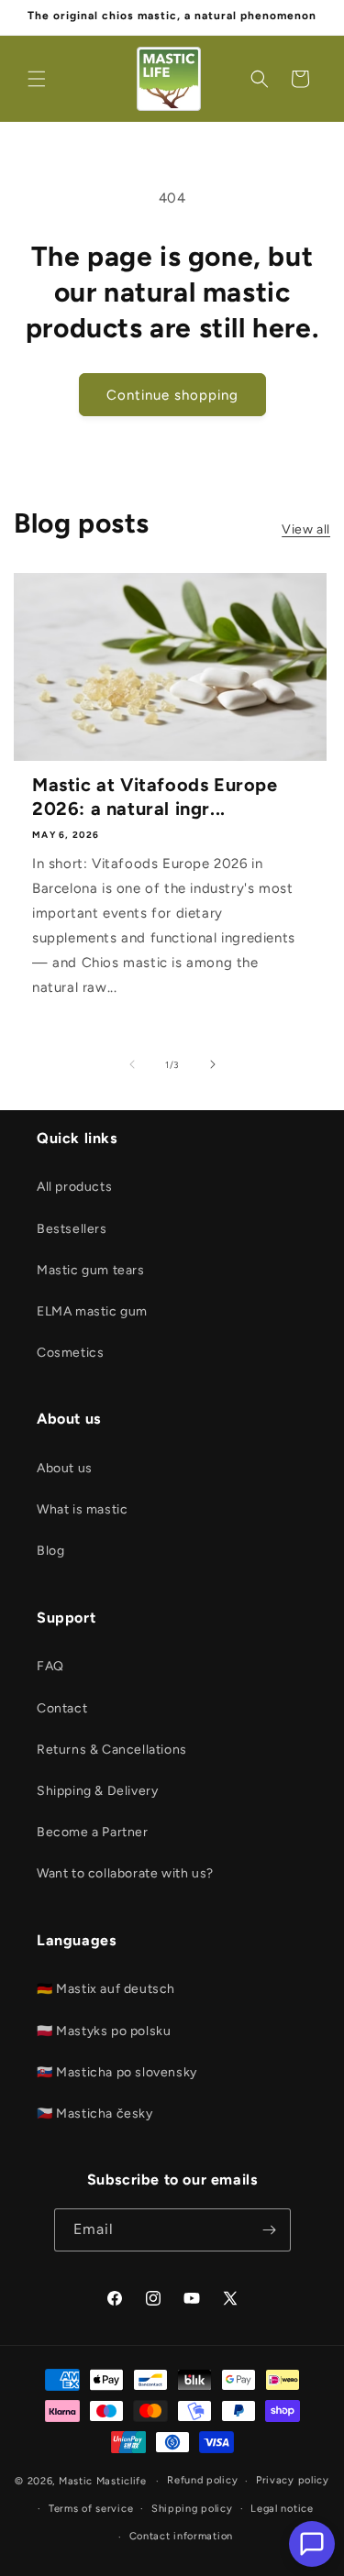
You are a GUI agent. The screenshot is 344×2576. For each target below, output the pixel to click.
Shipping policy (192, 2509)
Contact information (181, 2536)
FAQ (50, 1666)
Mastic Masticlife (103, 2481)
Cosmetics (70, 1353)
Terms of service (91, 2509)
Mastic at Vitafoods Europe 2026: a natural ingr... (155, 797)
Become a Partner (93, 1832)
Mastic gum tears (91, 1270)
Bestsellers (72, 1229)
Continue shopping (172, 395)
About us (65, 1468)
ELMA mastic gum (92, 1311)
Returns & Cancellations (112, 1750)
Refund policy (202, 2480)
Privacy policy (293, 2480)
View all (306, 529)
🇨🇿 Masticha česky (95, 2114)
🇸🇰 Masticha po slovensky (117, 2072)
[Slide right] (213, 1064)
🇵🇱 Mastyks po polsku (104, 2031)
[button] (37, 79)
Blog (50, 1551)
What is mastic (82, 1509)
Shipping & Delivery (97, 1791)
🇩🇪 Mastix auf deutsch (106, 1989)
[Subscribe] (270, 2230)
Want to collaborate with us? (125, 1873)
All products (74, 1187)
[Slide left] (132, 1064)
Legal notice (282, 2509)
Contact (62, 1708)
